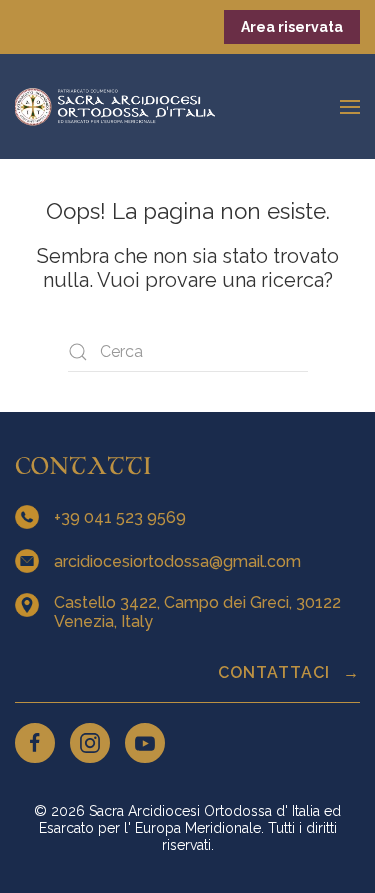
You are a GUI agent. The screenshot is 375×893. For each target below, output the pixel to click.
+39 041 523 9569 (122, 517)
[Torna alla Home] (115, 106)
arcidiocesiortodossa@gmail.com (179, 561)
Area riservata (292, 27)
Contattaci (276, 672)
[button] (350, 106)
